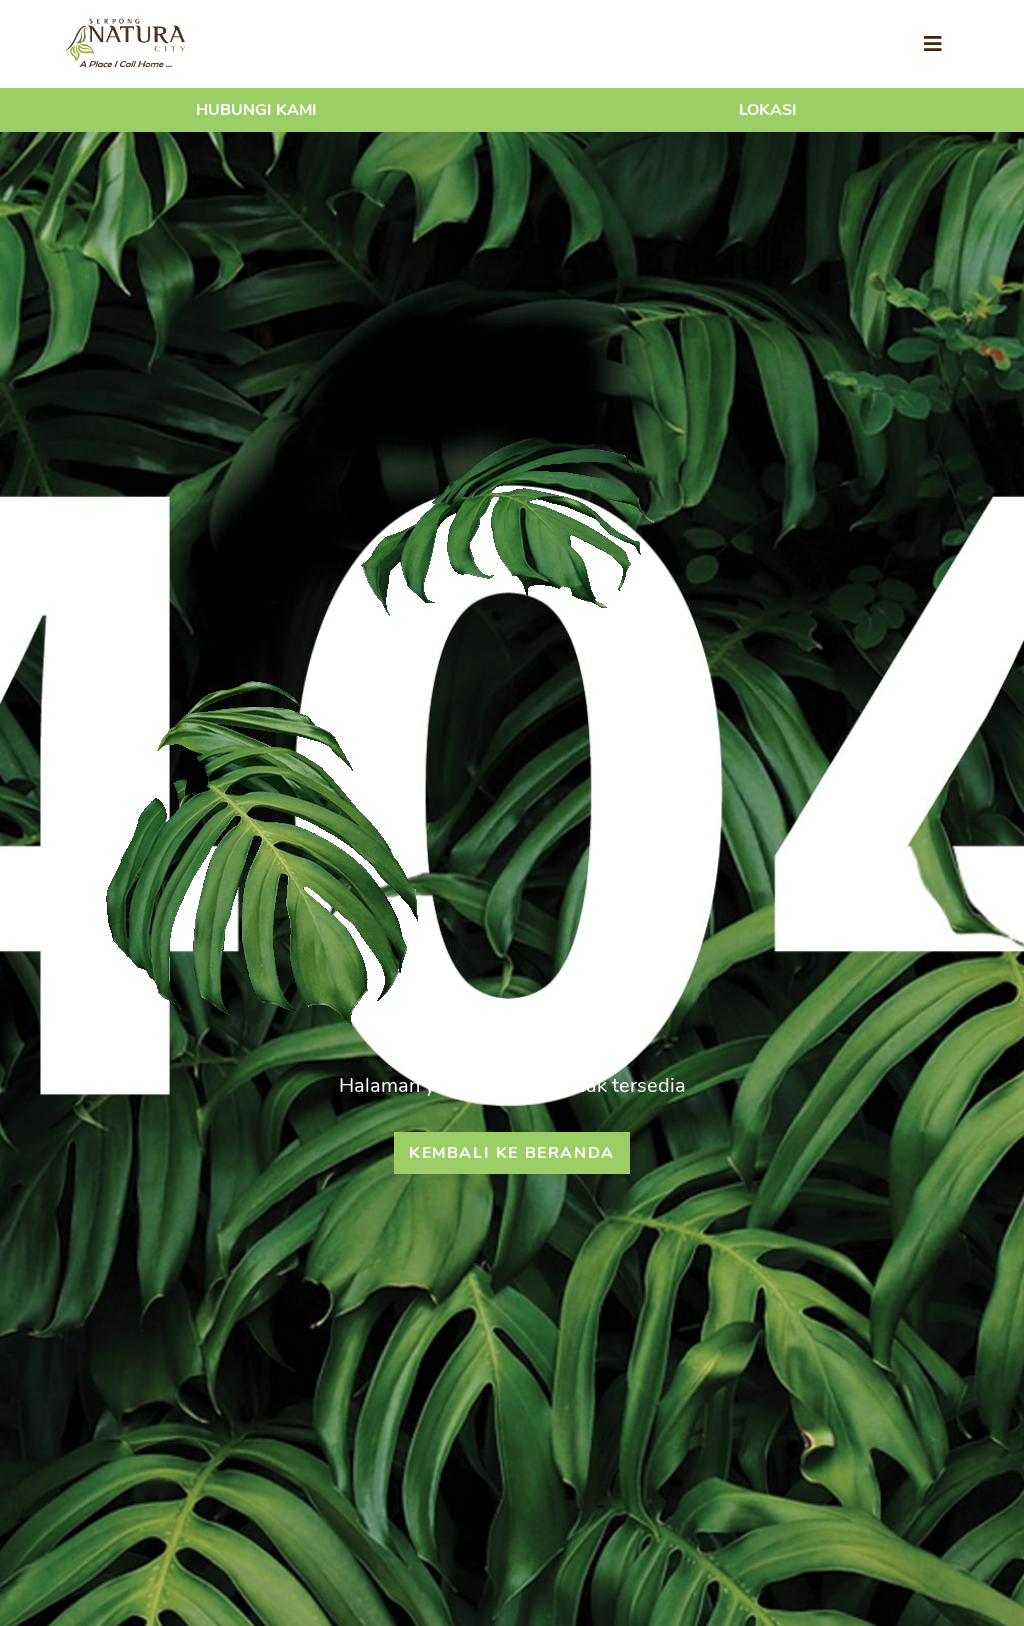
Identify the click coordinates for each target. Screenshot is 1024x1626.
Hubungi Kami (256, 110)
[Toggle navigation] (933, 44)
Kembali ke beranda (512, 1153)
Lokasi (768, 110)
